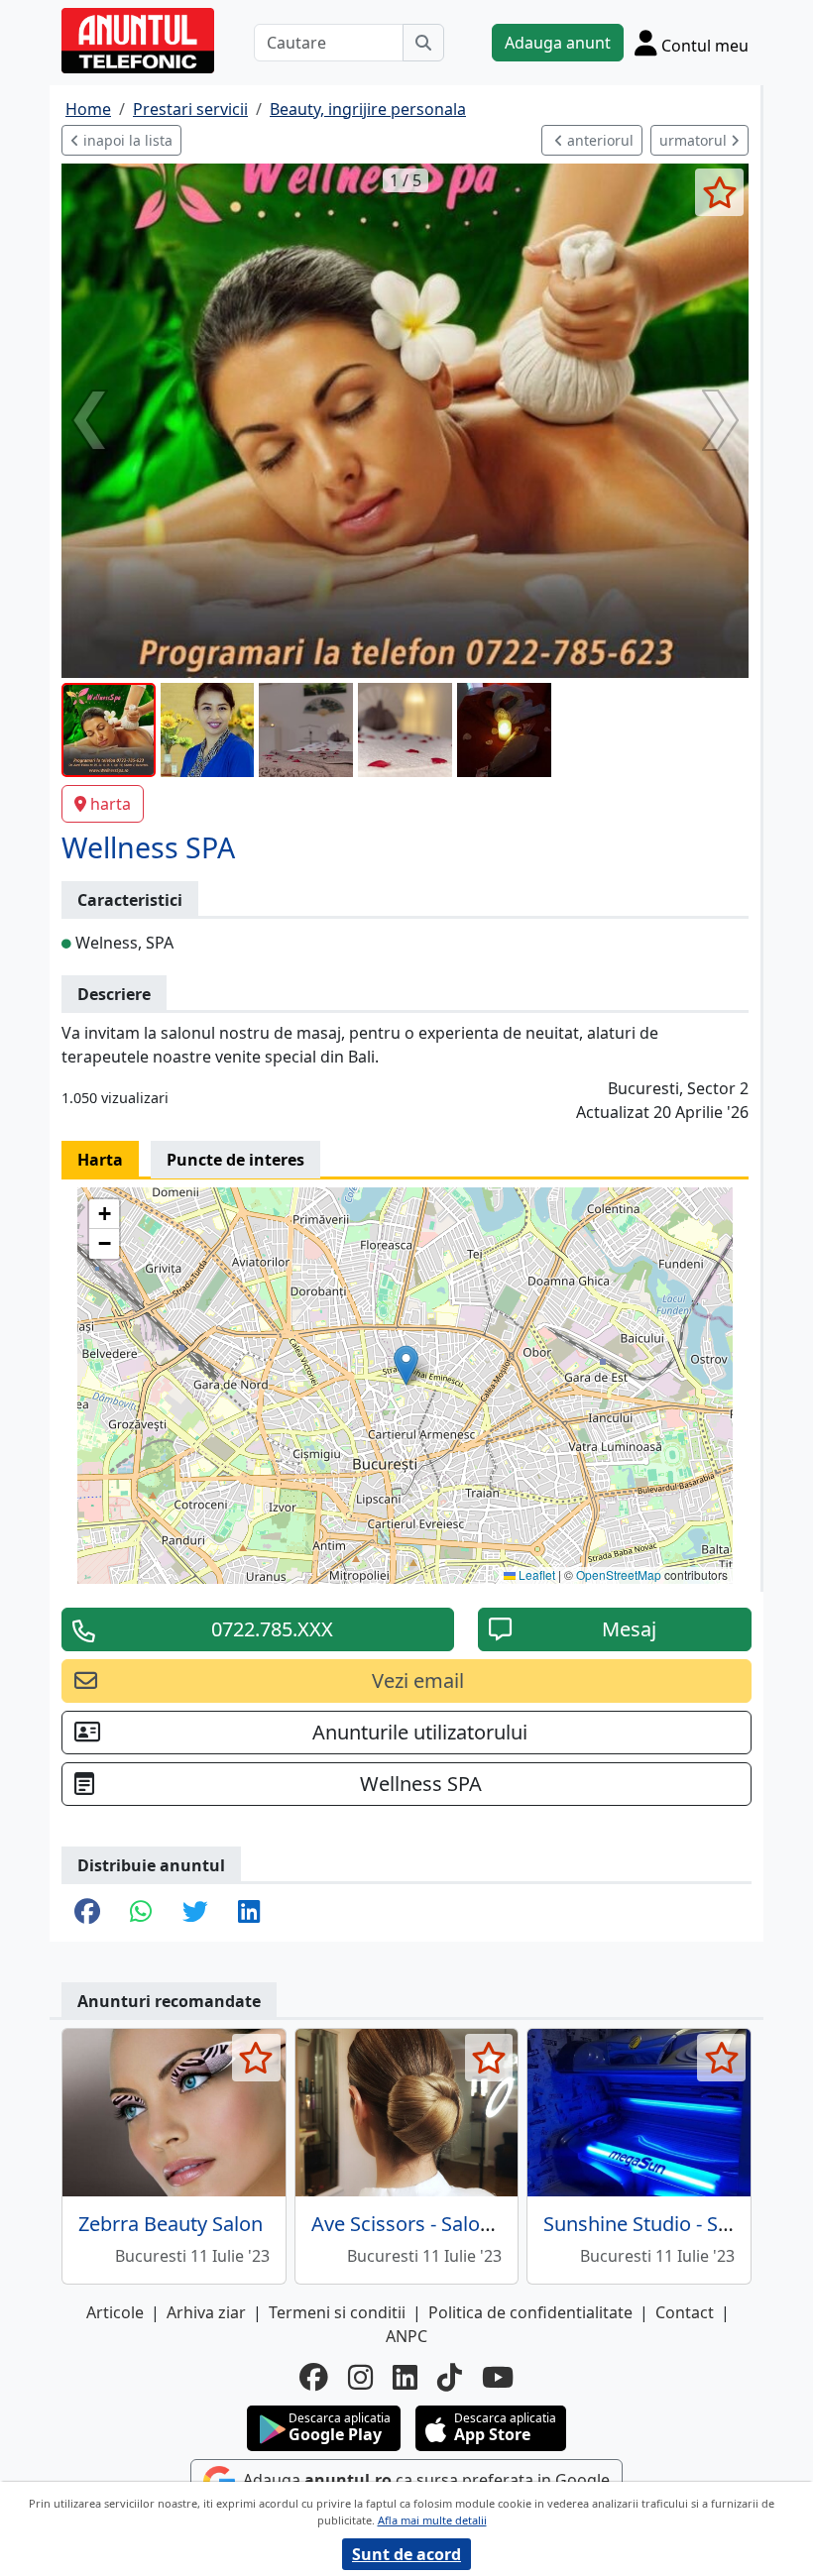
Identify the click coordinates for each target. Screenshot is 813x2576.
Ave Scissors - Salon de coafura (453, 2224)
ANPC (406, 2336)
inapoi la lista (126, 140)
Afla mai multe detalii (432, 2520)
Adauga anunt (558, 43)
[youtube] (498, 2377)
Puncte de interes (235, 1160)
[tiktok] (450, 2377)
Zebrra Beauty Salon (171, 2224)
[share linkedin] (249, 1913)
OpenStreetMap (619, 1574)
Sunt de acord (406, 2554)
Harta (100, 1160)
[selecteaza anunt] (719, 192)
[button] (406, 1365)
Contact (685, 2312)
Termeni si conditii (337, 2312)
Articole (115, 2312)
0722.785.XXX (272, 1629)
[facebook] (314, 2377)
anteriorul (598, 140)
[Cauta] (423, 43)
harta (111, 804)
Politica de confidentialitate (530, 2312)
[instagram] (360, 2377)
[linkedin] (405, 2377)
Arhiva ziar (206, 2312)
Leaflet (535, 1574)
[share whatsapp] (141, 1913)
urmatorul (695, 140)
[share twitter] (195, 1913)
